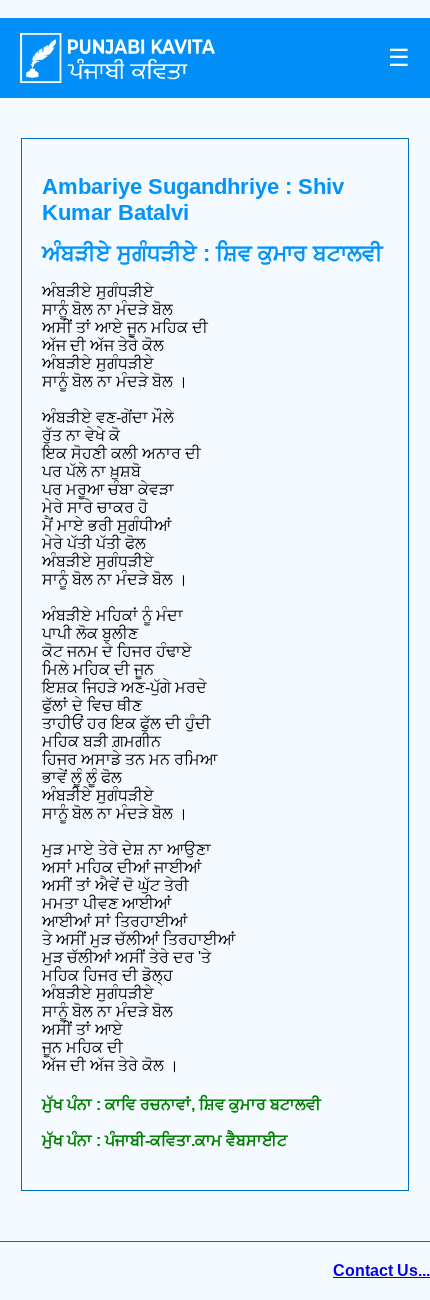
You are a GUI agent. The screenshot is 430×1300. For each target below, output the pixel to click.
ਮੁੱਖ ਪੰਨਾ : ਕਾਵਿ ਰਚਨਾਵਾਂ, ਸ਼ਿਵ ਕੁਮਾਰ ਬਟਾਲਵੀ (181, 1104)
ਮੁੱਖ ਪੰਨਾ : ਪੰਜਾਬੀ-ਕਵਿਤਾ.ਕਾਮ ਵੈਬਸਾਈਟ (164, 1140)
